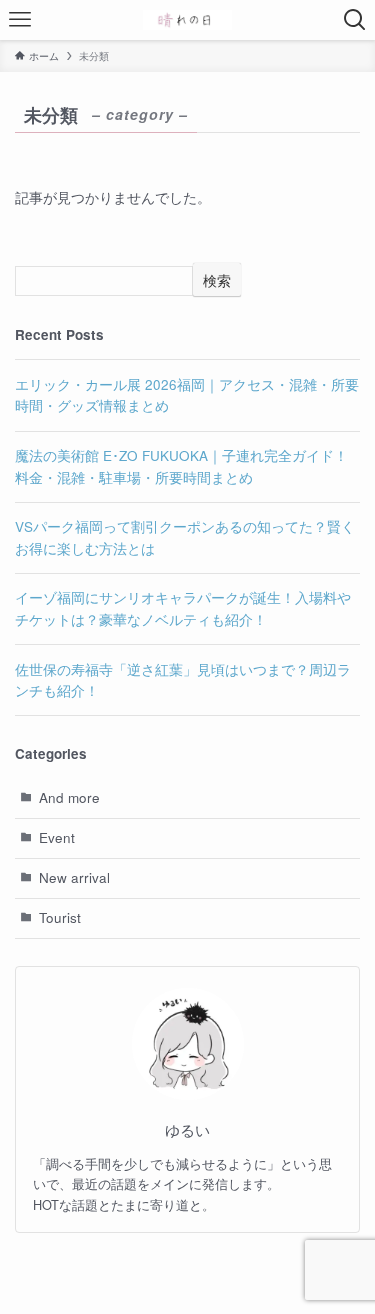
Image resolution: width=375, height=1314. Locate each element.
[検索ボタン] (355, 20)
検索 (217, 280)
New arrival (74, 877)
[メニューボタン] (20, 20)
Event (57, 837)
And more (69, 797)
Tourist (60, 917)
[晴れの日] (187, 20)
